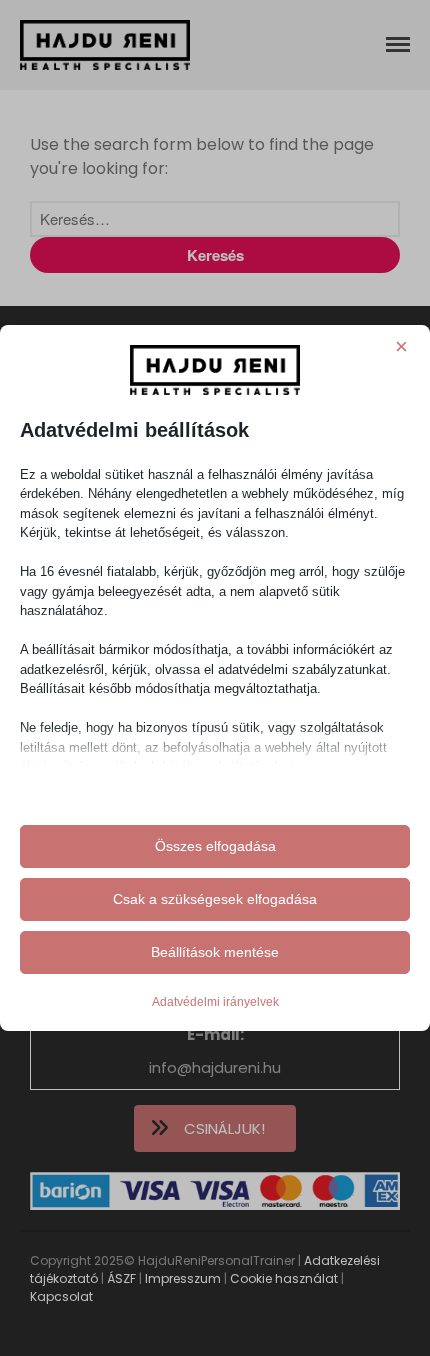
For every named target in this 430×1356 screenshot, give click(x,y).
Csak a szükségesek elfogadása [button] (215, 899)
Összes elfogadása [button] (215, 846)
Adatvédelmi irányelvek (215, 1002)
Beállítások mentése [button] (215, 952)
